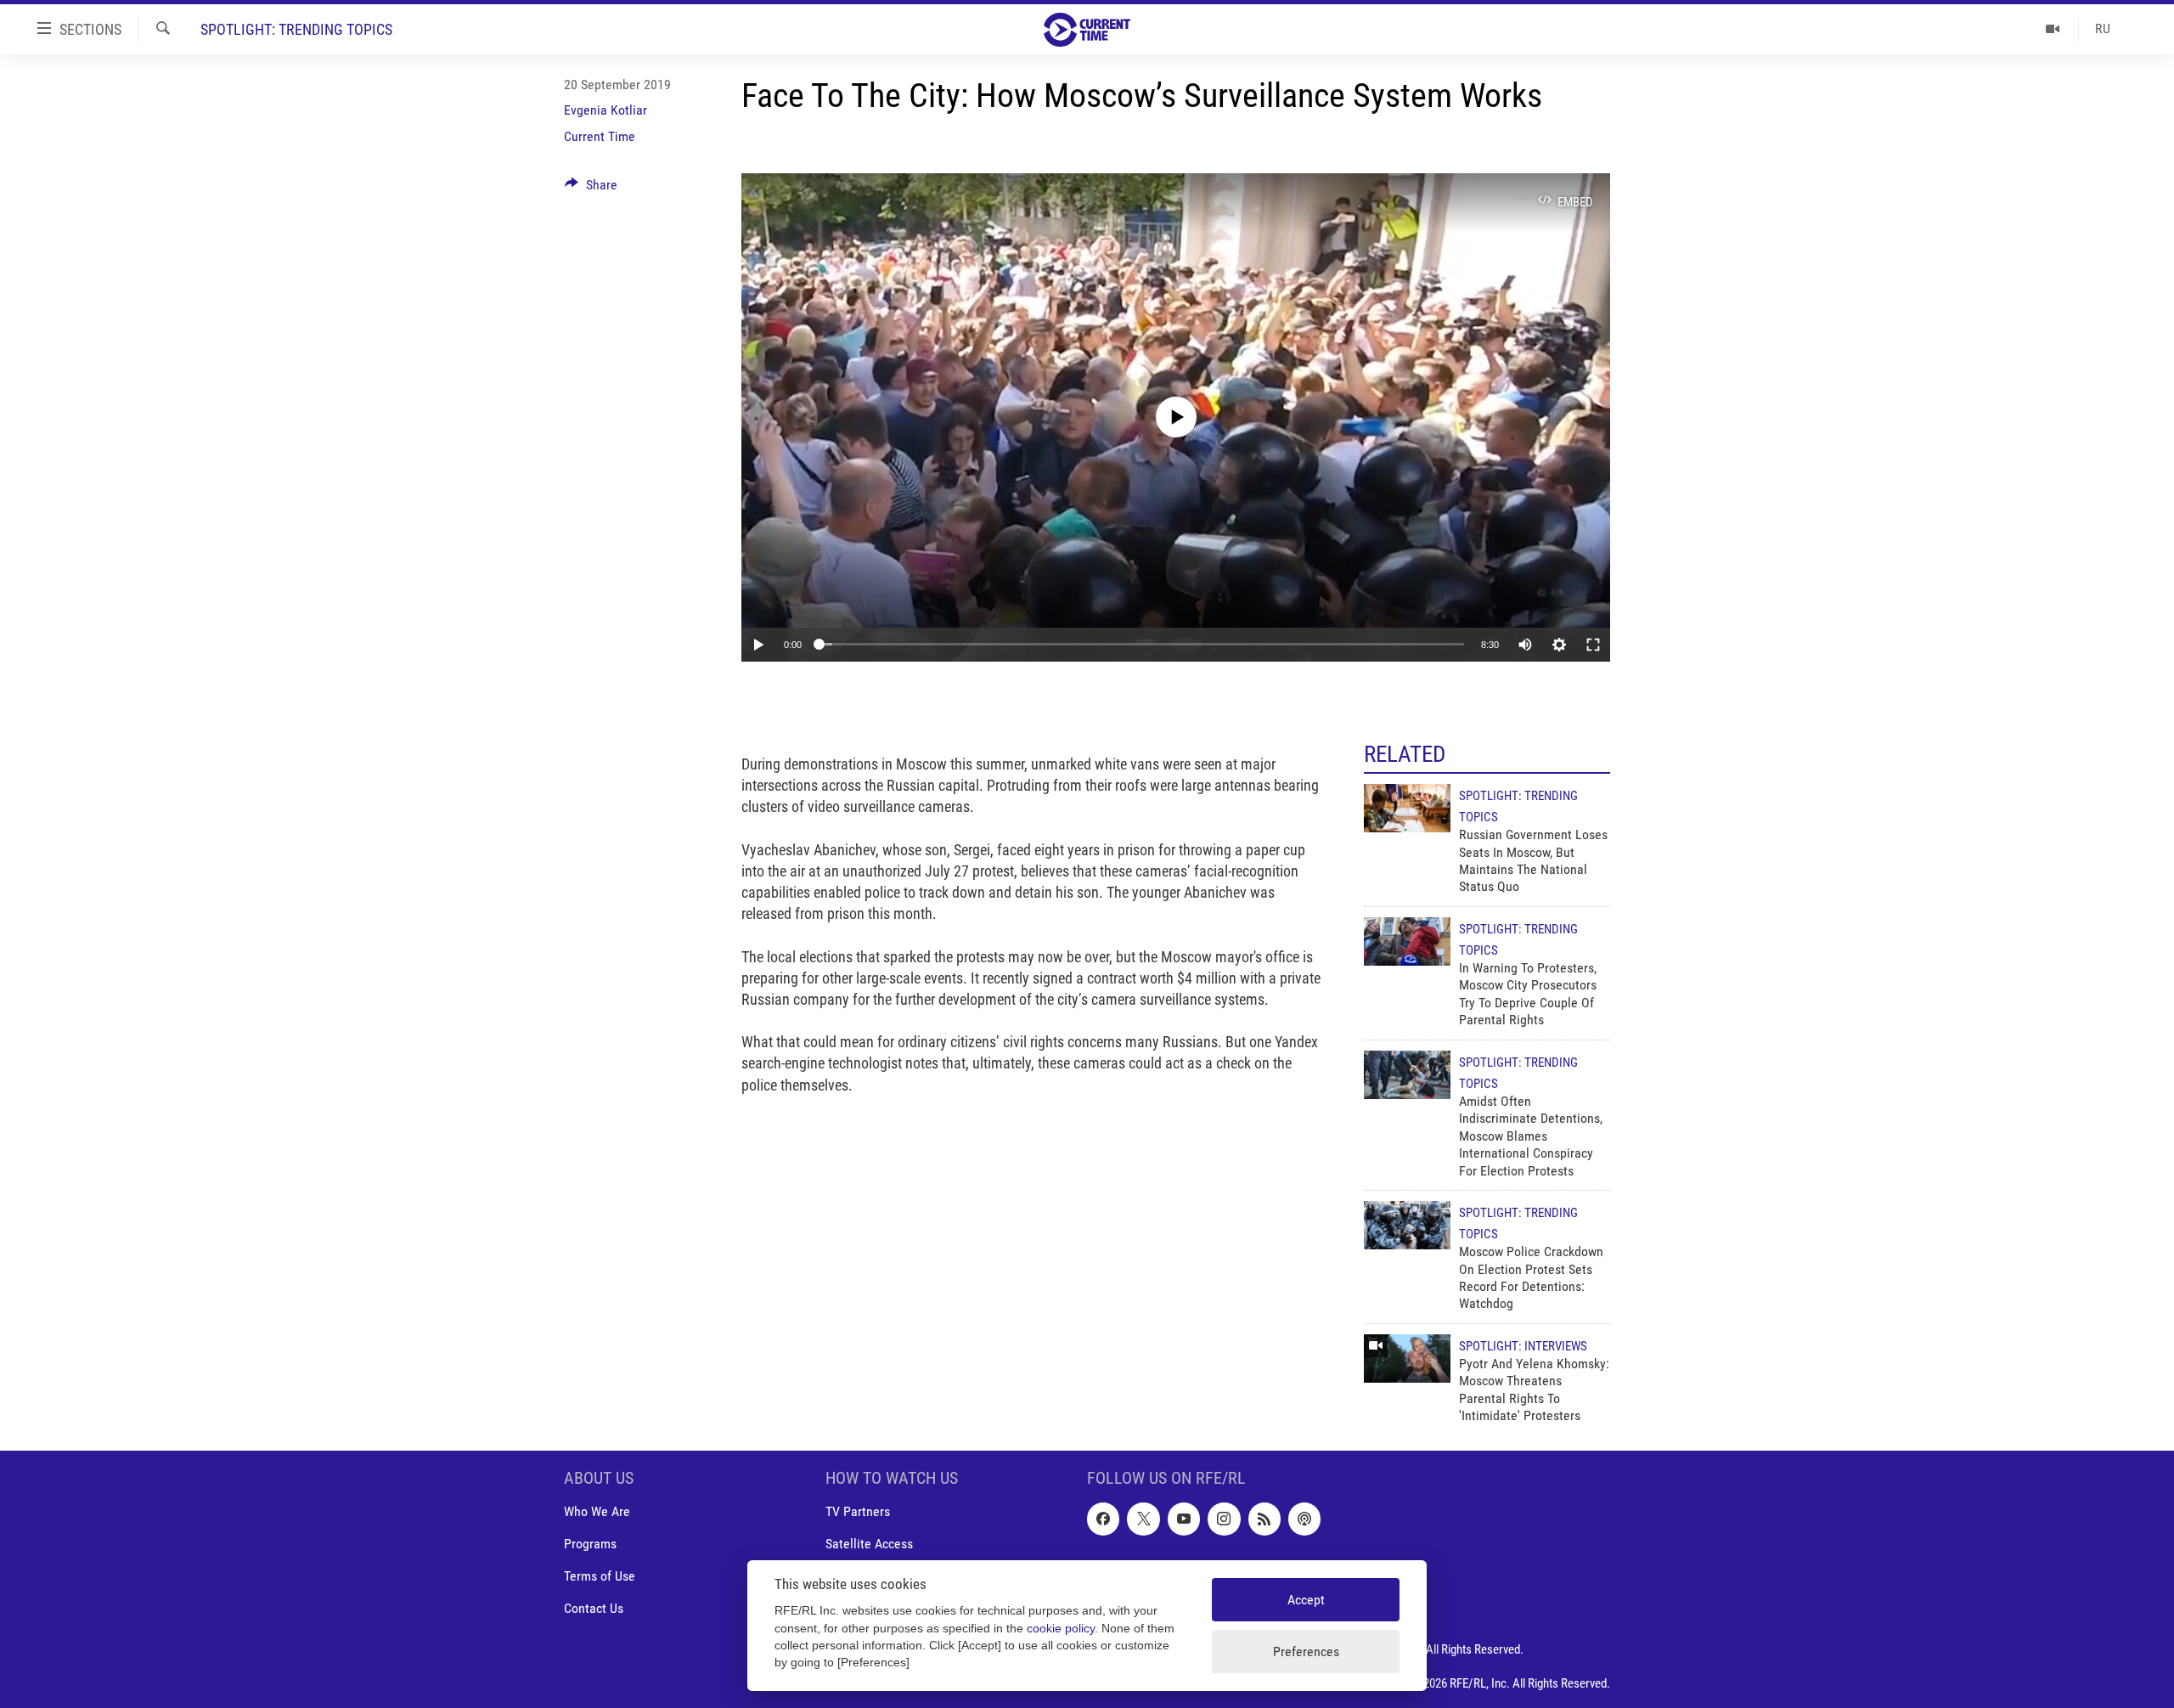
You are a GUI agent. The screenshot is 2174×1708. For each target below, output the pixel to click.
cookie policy (1061, 1629)
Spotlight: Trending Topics (296, 29)
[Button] (591, 189)
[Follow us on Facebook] (1103, 1519)
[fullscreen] (1593, 645)
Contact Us (594, 1608)
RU (2103, 28)
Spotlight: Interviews (1523, 1346)
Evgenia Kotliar (605, 110)
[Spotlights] (2053, 29)
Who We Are (597, 1511)
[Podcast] (1304, 1519)
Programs (590, 1544)
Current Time (600, 136)
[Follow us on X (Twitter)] (1143, 1519)
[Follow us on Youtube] (1184, 1519)
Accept (1306, 1600)
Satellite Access (869, 1544)
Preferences (1306, 1652)
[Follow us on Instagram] (1224, 1519)
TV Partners (858, 1511)
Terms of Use (600, 1576)
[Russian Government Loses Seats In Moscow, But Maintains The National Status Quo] (1407, 808)
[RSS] (1264, 1519)
